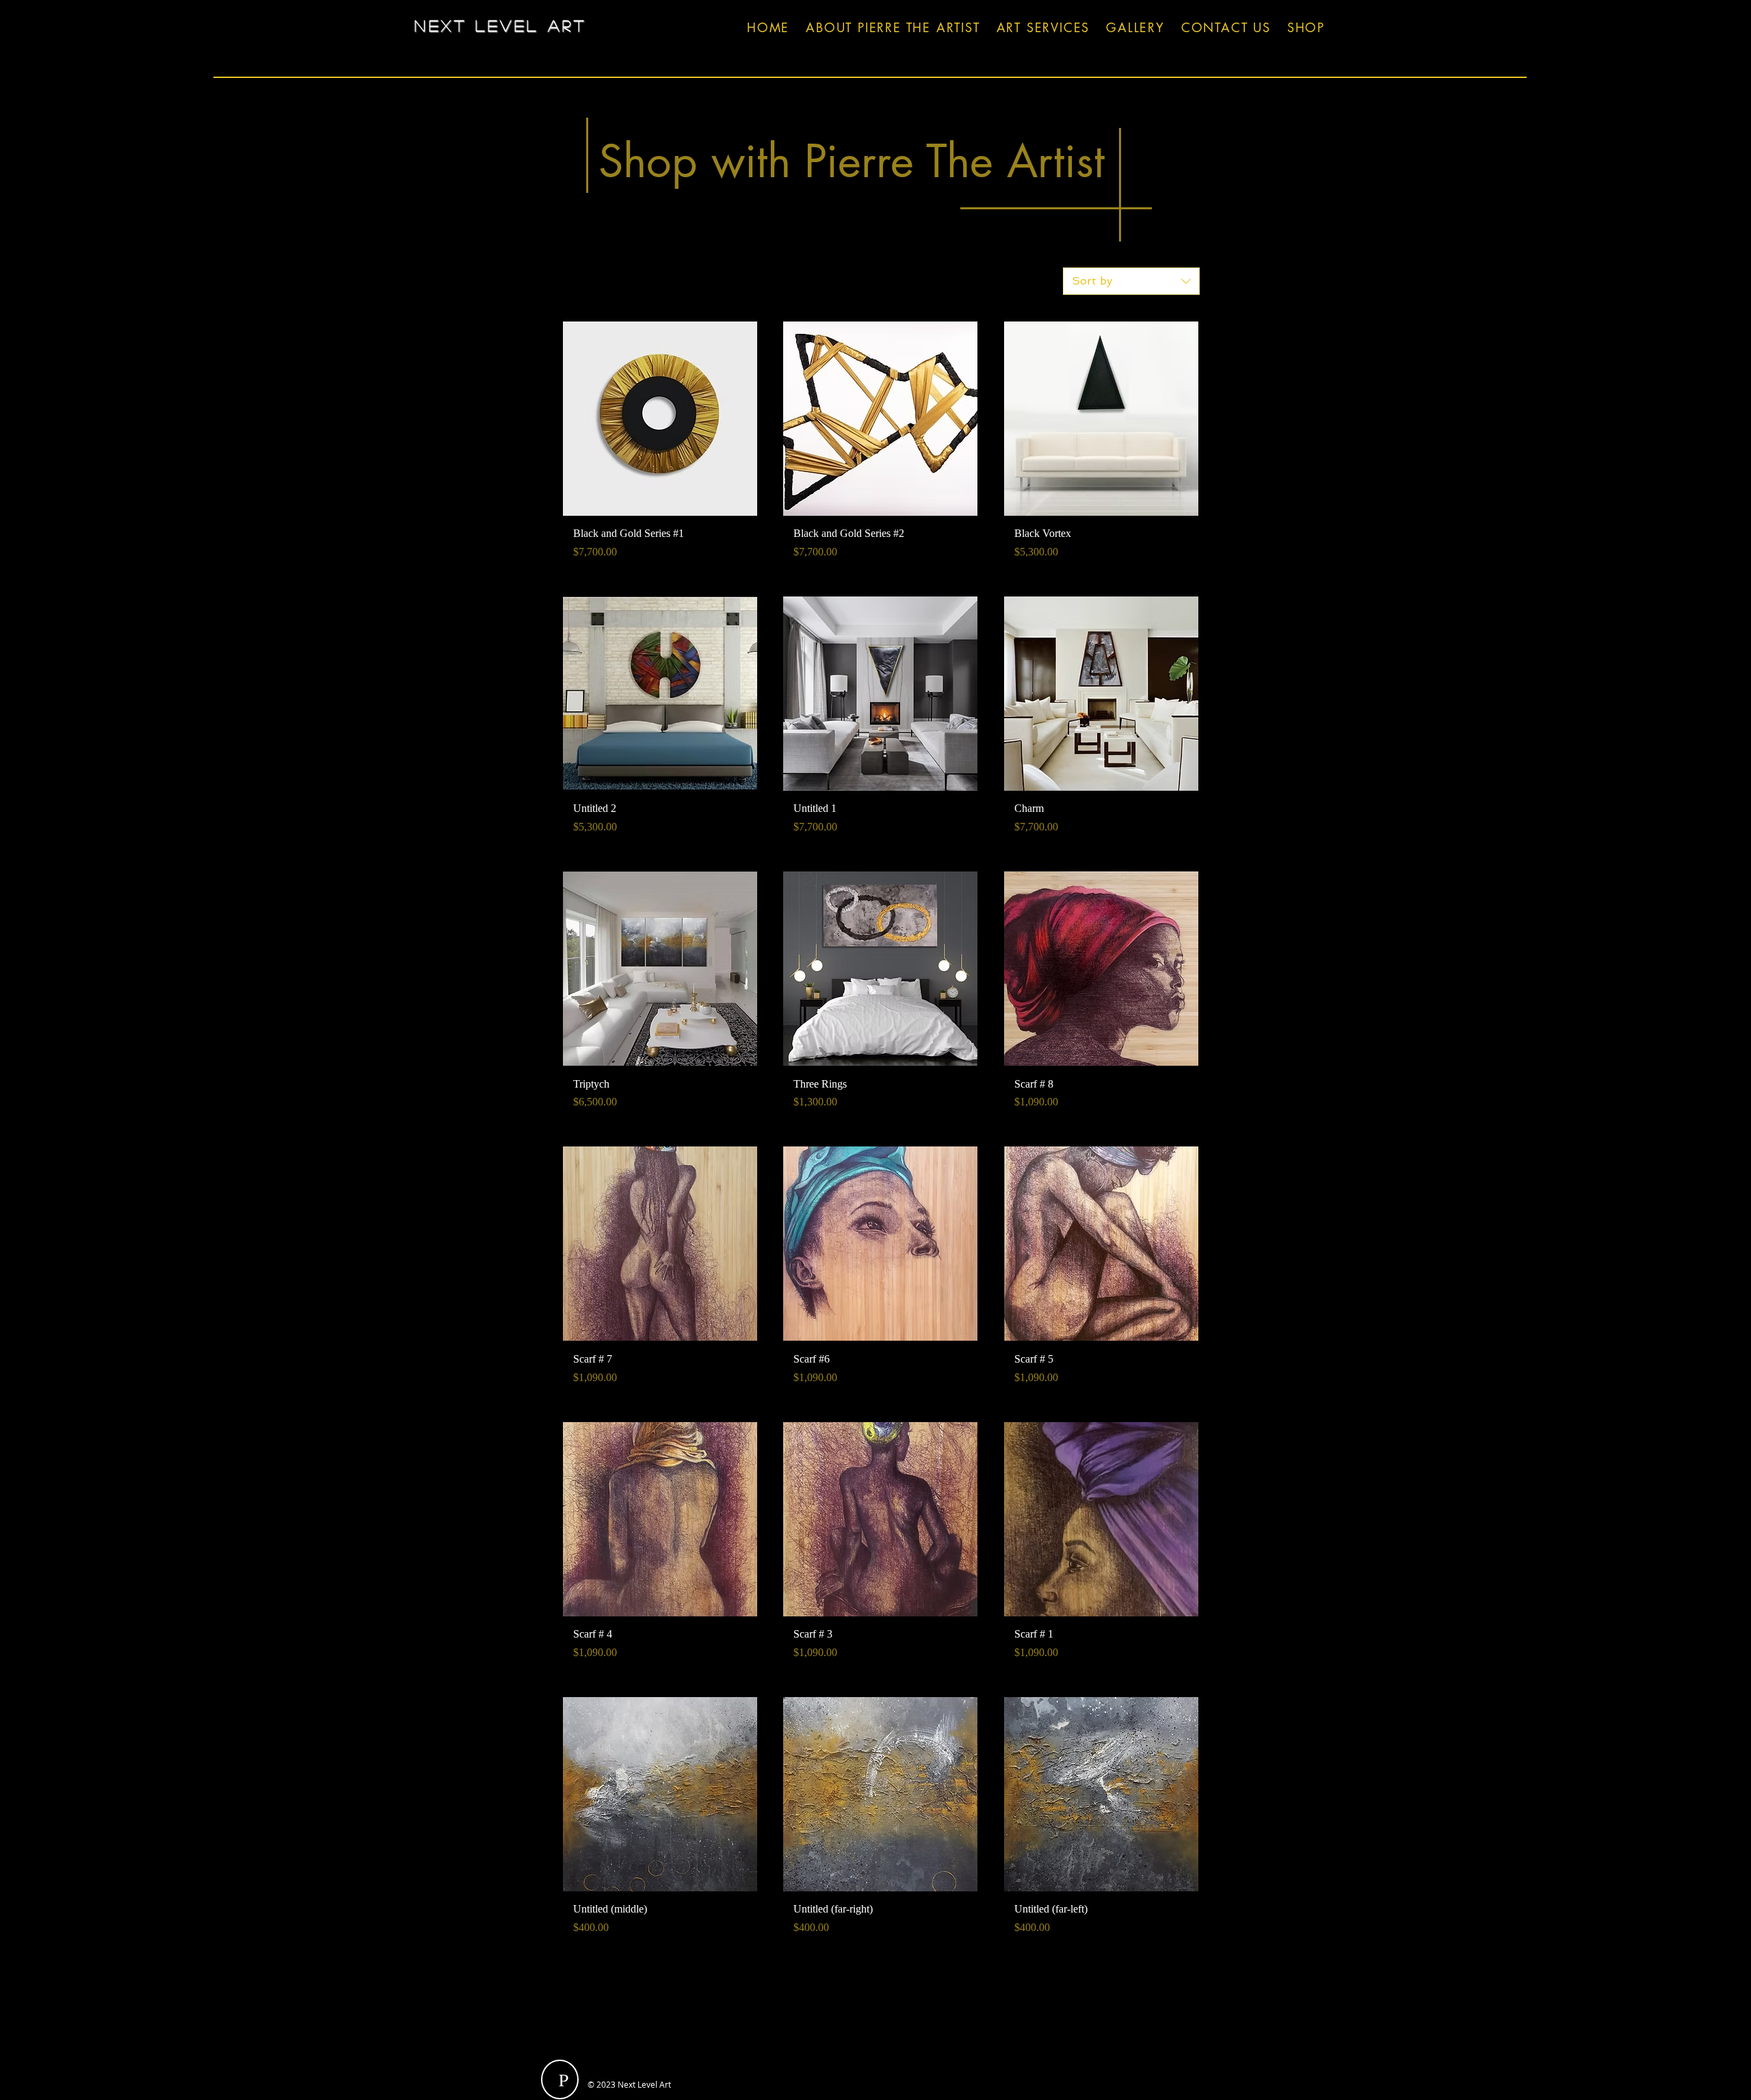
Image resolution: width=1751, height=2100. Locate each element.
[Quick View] (660, 419)
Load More (881, 1991)
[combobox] (1131, 281)
